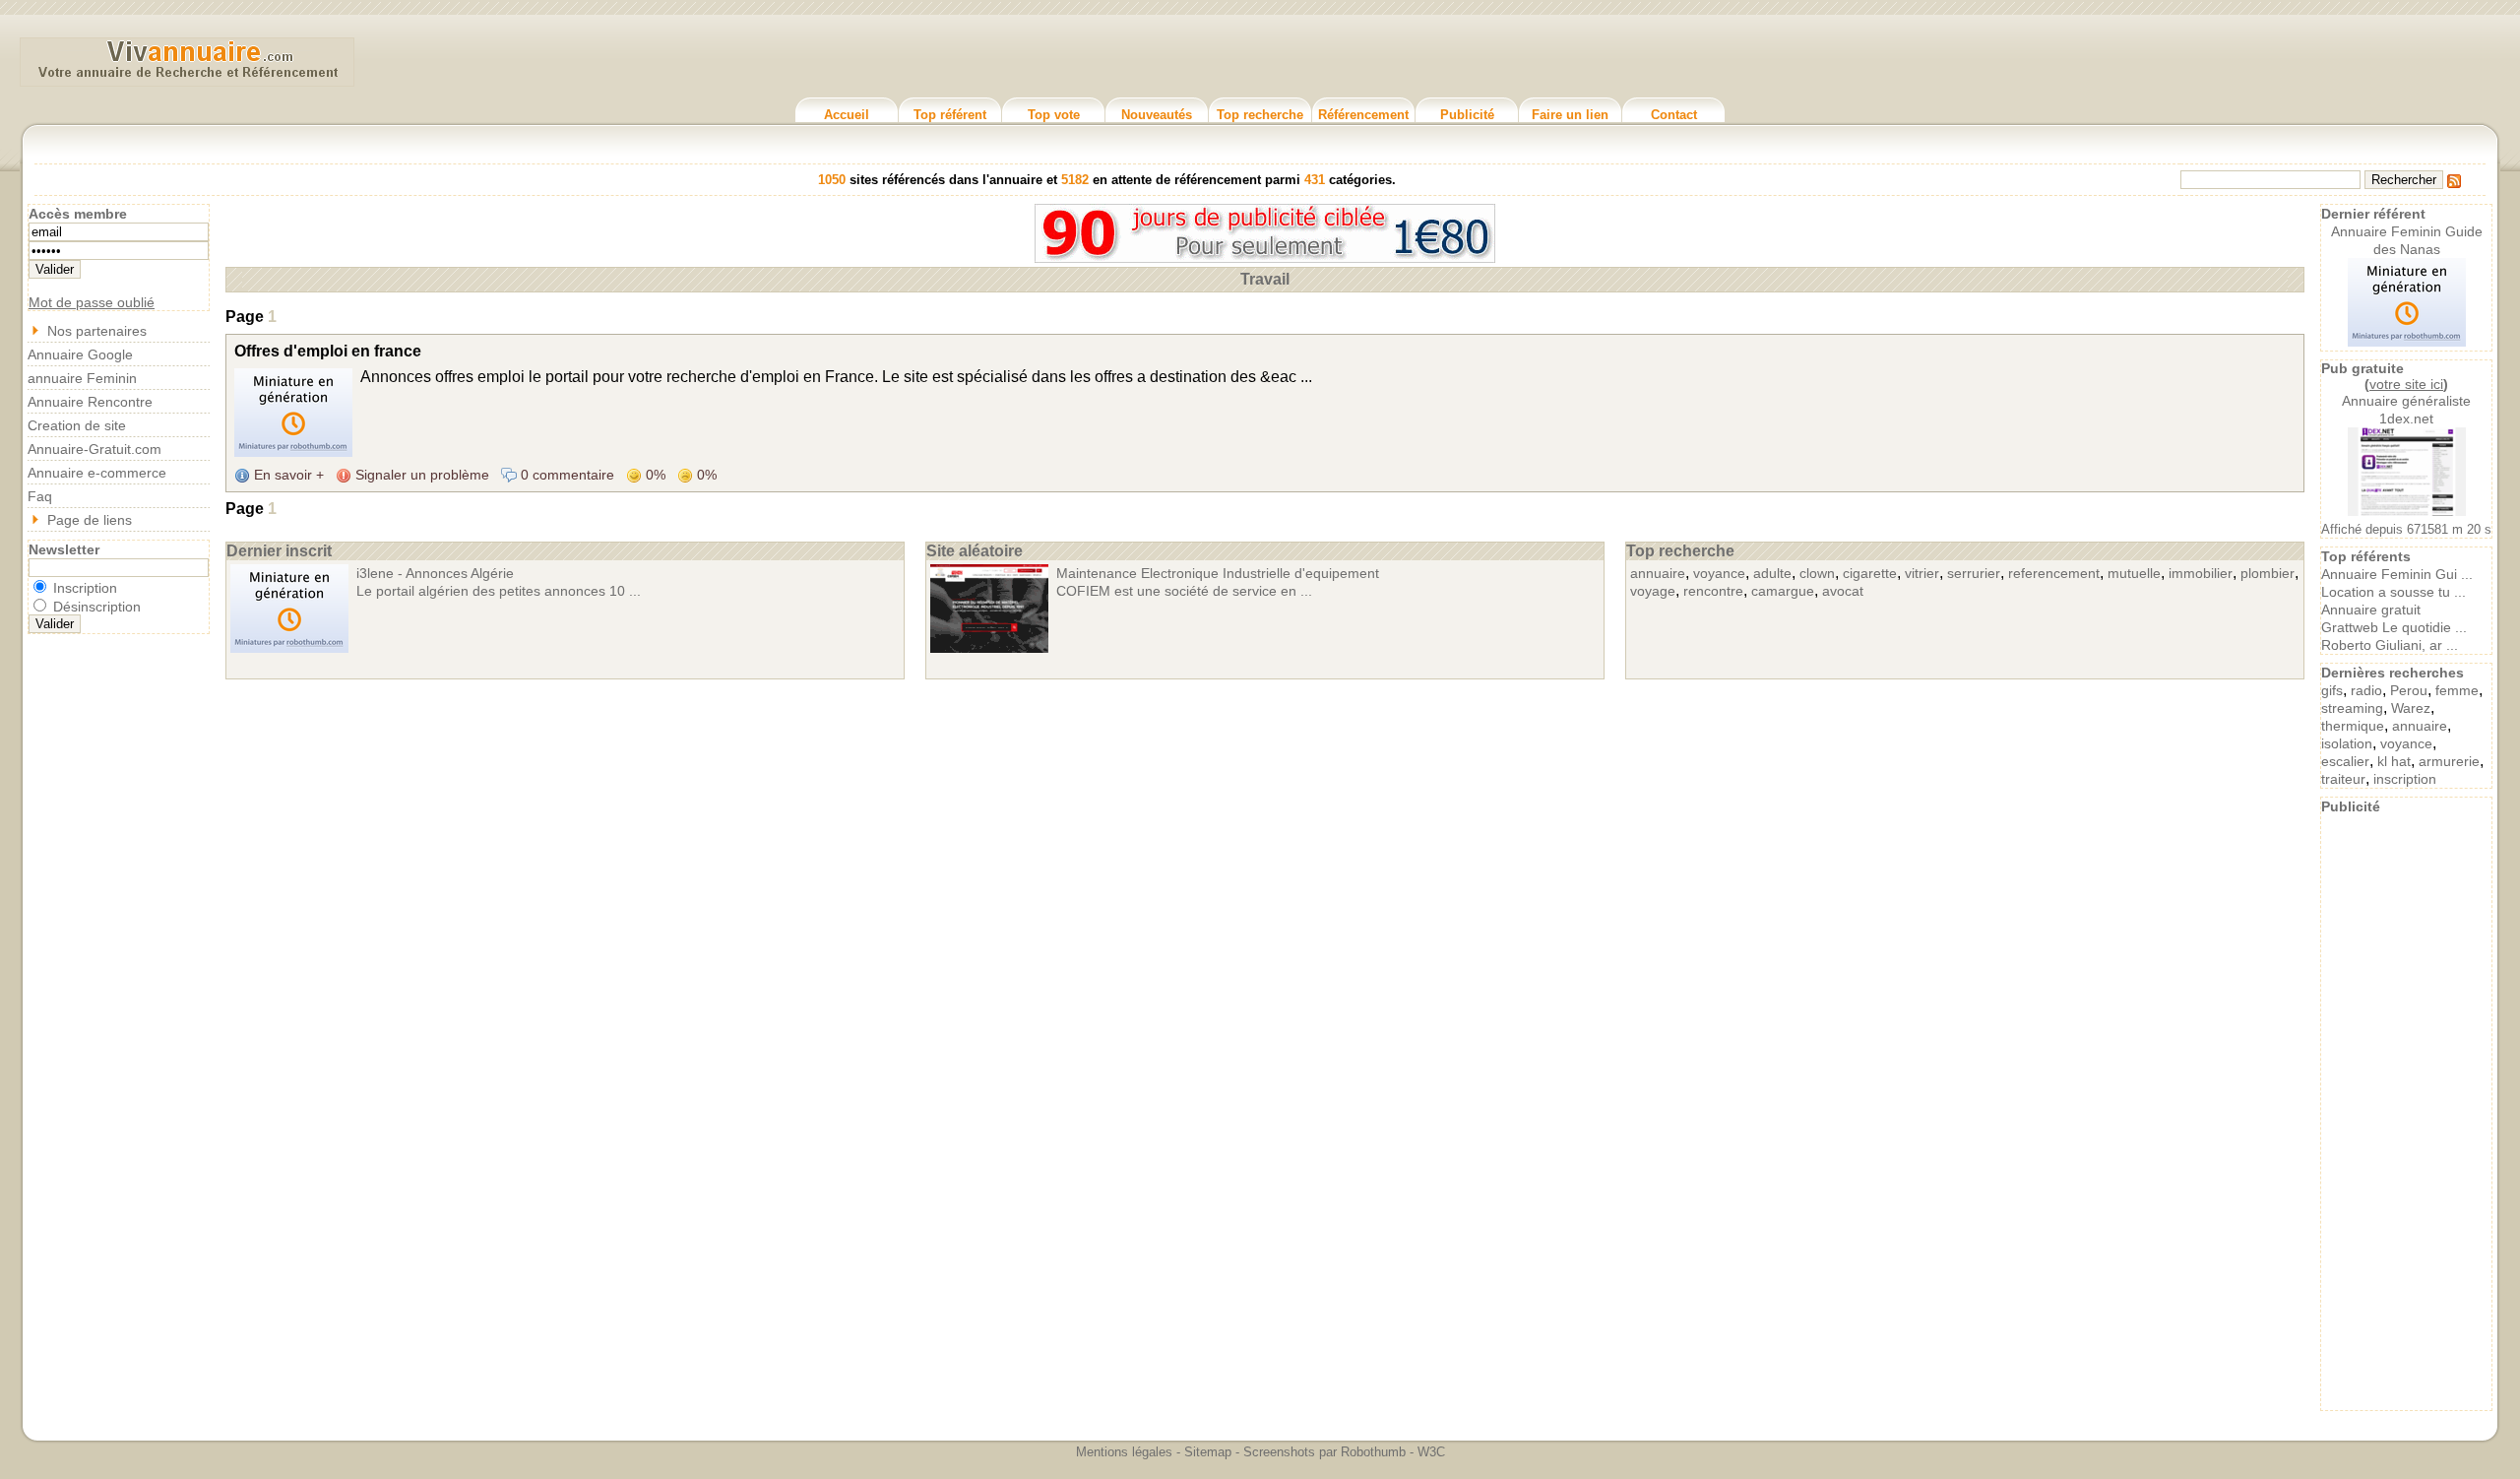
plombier (2268, 573)
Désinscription (95, 607)
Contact (1674, 115)
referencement (2054, 573)
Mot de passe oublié (92, 302)
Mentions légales (1124, 1452)
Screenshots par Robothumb (1324, 1452)
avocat (1843, 591)
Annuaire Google (80, 354)
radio (2366, 690)
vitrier (1922, 573)
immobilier (2201, 573)
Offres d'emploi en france (328, 351)
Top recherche (1260, 115)
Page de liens (90, 520)
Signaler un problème (420, 475)
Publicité (1467, 115)
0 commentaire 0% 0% (617, 475)
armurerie (2449, 761)
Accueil (847, 115)
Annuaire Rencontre (90, 402)
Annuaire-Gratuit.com (94, 449)
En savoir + (287, 475)
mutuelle (2134, 573)
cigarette (1870, 573)
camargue (1783, 591)
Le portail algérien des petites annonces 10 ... (499, 591)
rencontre (1713, 591)
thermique (2353, 726)
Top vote (1054, 115)
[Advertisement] (2407, 1111)
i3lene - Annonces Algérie (435, 573)
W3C (1431, 1452)
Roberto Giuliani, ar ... (2390, 645)
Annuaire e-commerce (97, 473)
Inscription (83, 588)
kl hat (2394, 761)
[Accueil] (187, 78)
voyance (1719, 573)
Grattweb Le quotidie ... (2394, 627)
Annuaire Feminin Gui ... (2397, 574)
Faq (40, 496)
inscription (2405, 779)
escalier (2345, 761)
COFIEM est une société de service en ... (1184, 591)
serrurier (1974, 573)
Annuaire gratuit (2371, 610)
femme (2457, 690)
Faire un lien (1570, 115)
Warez (2411, 708)
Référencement (1363, 115)
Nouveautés (1157, 115)
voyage (1653, 591)
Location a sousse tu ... (2394, 592)
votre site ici (2406, 384)
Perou (2409, 690)
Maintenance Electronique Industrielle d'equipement (1218, 573)
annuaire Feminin (82, 378)
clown (1817, 573)
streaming (2352, 708)
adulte (1772, 573)
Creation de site (77, 425)
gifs (2332, 690)
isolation (2347, 743)
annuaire (1658, 573)
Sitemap (1208, 1452)
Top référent (950, 115)
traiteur (2343, 779)
